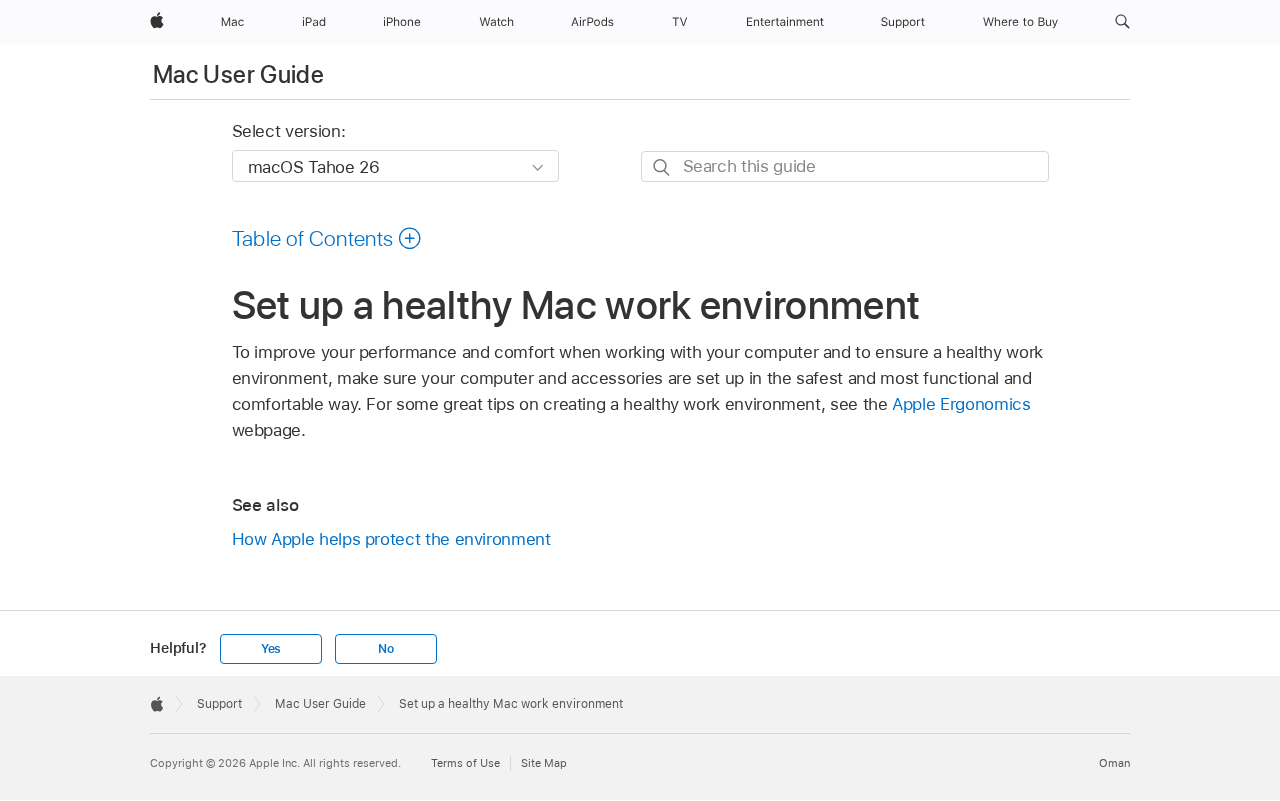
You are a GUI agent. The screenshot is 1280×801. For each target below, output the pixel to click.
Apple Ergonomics (961, 404)
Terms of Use (465, 763)
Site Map (544, 763)
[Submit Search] (662, 167)
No (386, 649)
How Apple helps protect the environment (391, 539)
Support (219, 704)
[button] (1122, 22)
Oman (1114, 763)
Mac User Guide (238, 74)
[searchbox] (845, 166)
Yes (271, 649)
